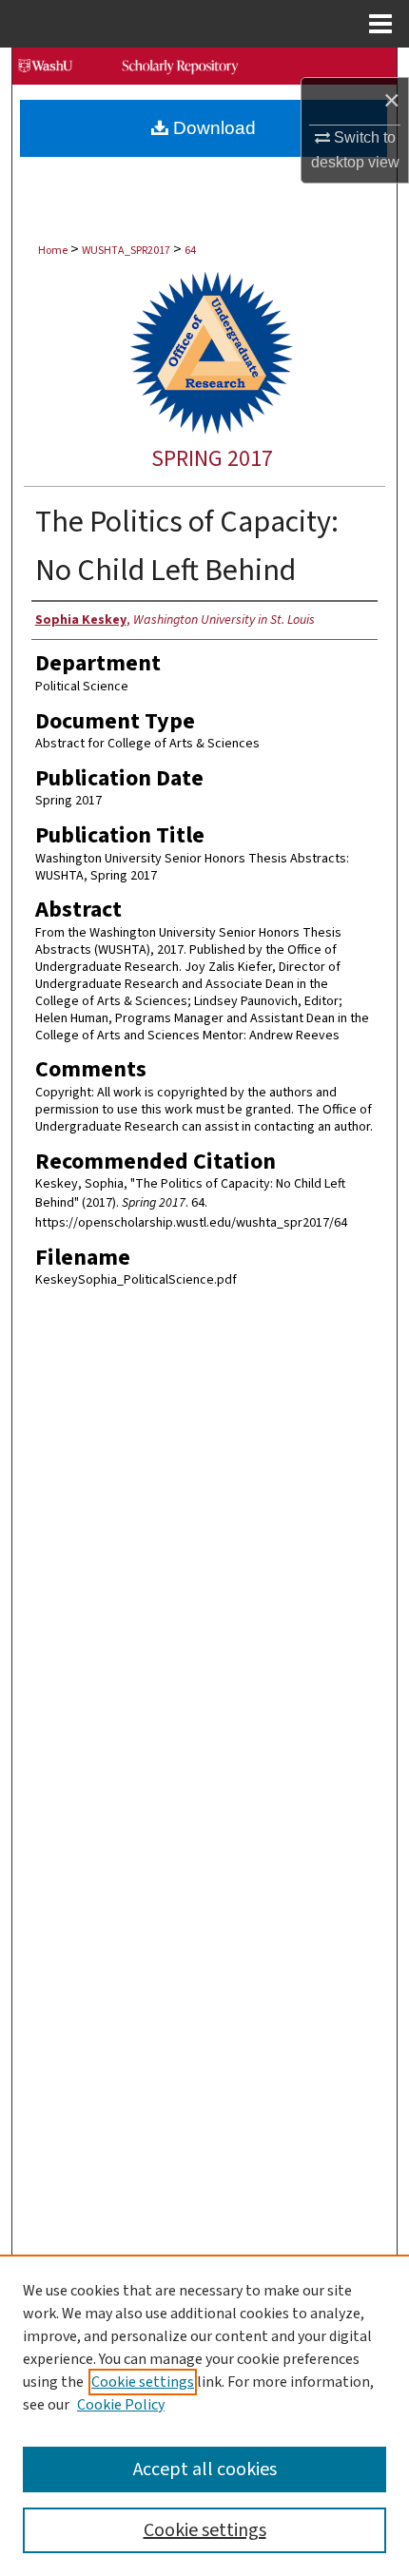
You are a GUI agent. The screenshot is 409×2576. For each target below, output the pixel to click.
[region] (204, 2415)
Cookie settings (143, 2382)
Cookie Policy (121, 2405)
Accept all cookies (205, 2469)
